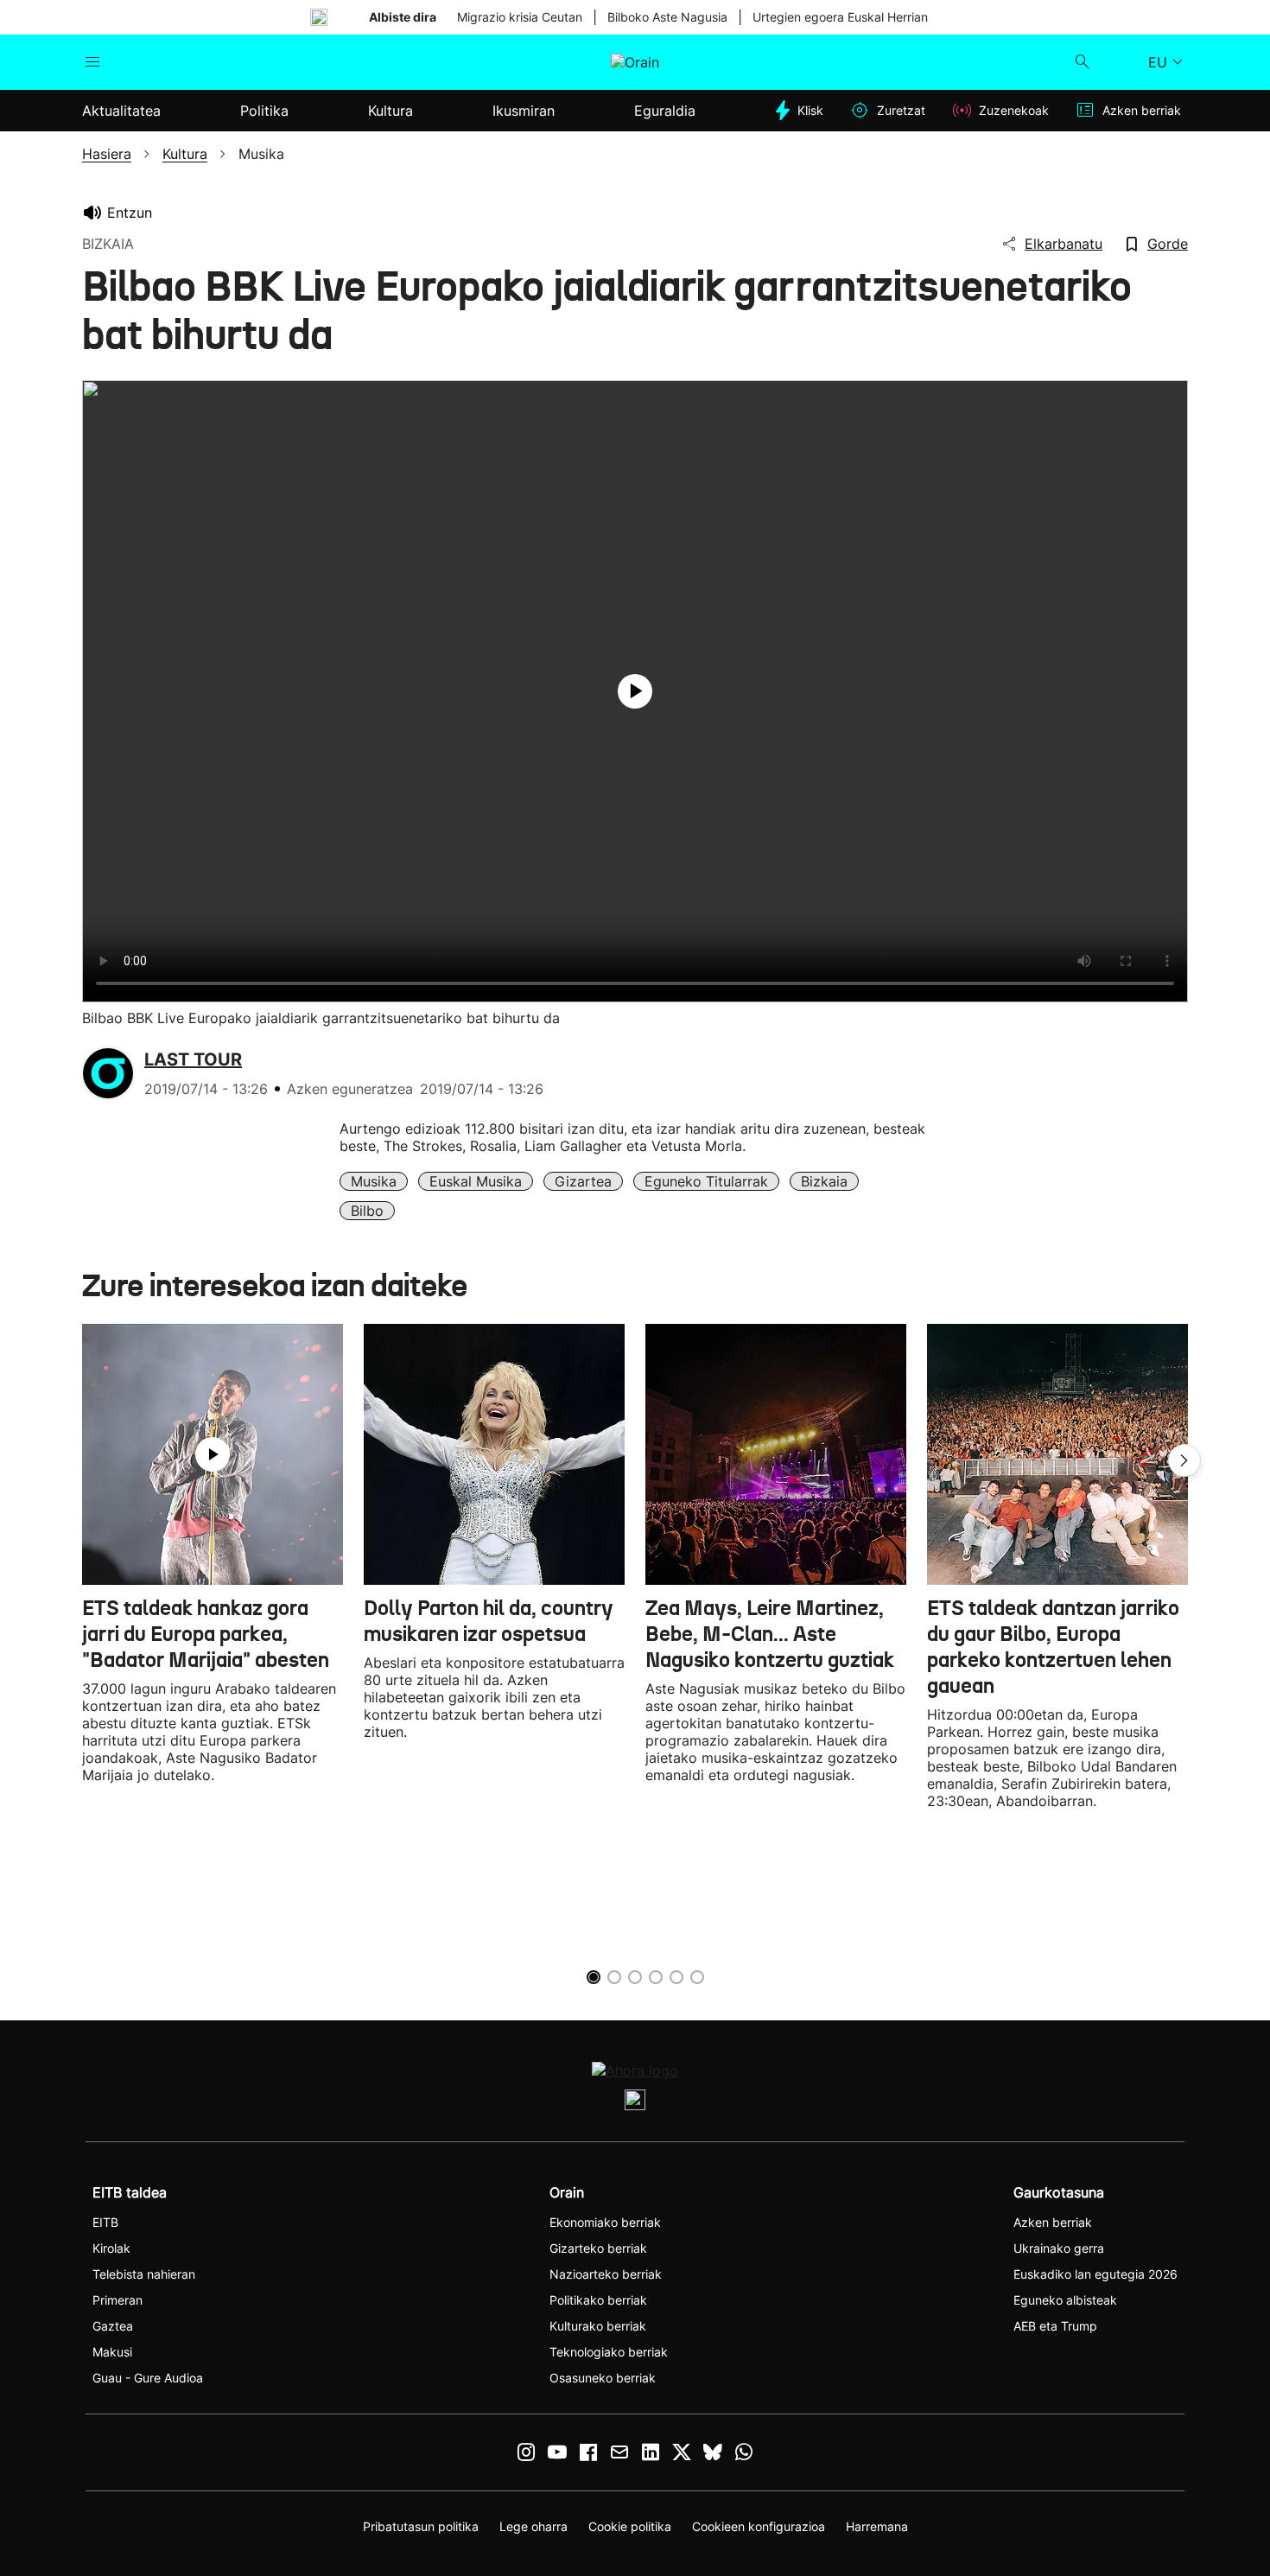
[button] (1184, 1460)
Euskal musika (476, 1181)
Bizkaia (824, 1181)
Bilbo (367, 1211)
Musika (374, 1181)
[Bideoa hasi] (635, 691)
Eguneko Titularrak (706, 1181)
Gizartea (583, 1181)
